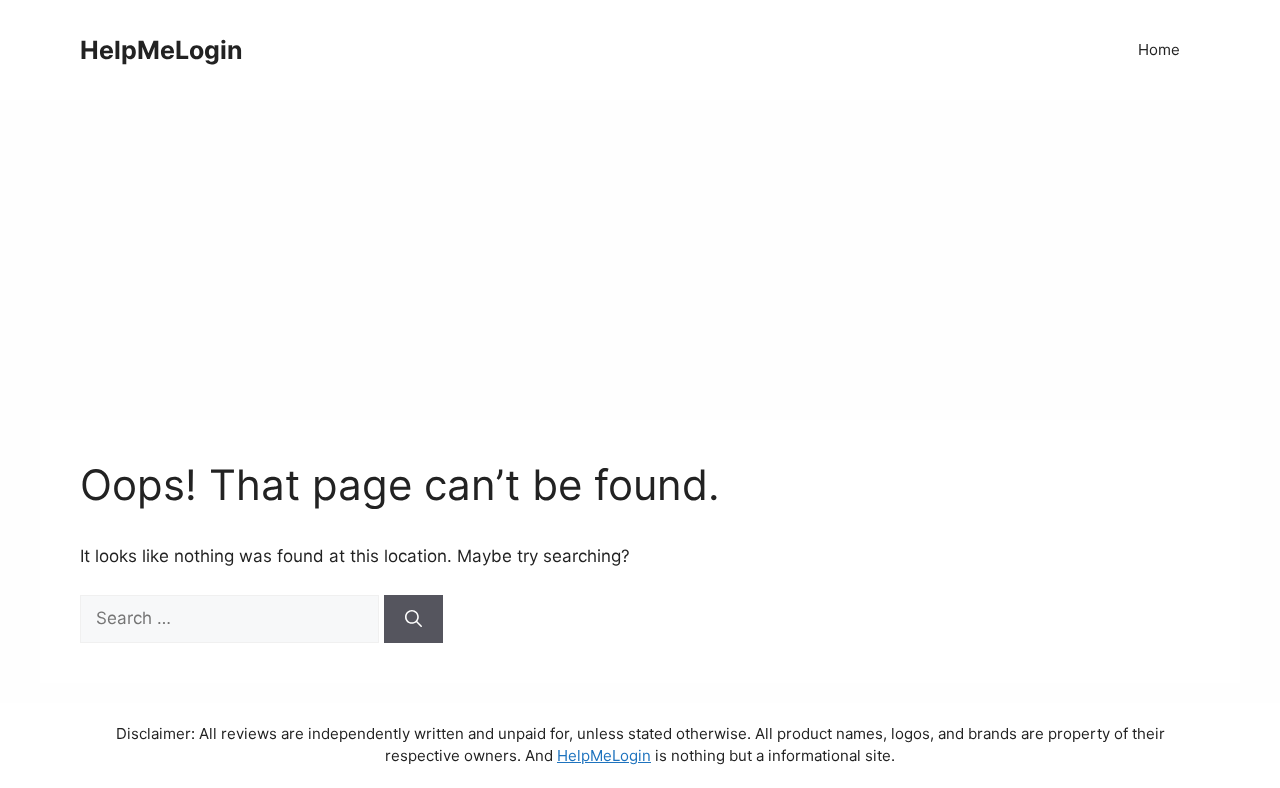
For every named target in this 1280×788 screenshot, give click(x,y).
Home (1159, 49)
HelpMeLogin (161, 50)
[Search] (413, 619)
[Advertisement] (640, 250)
